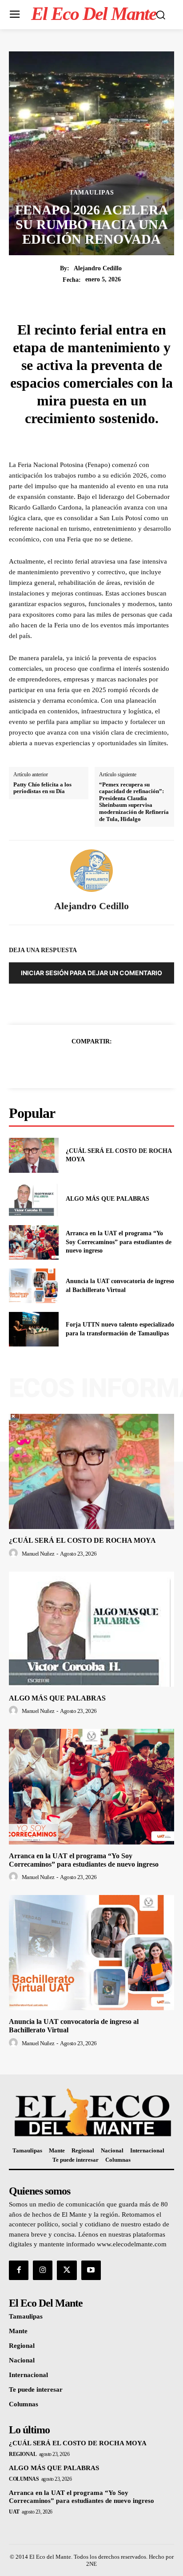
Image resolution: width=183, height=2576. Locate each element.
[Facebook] (61, 1063)
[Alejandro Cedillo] (91, 871)
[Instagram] (43, 2270)
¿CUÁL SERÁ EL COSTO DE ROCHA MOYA (82, 1540)
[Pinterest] (102, 1063)
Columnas (24, 2479)
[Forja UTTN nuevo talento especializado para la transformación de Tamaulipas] (34, 1329)
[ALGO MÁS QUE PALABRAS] (34, 1199)
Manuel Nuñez (38, 1554)
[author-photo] (15, 1553)
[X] (81, 1063)
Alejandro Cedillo (98, 268)
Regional (23, 2454)
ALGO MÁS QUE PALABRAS (107, 1199)
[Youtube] (91, 2270)
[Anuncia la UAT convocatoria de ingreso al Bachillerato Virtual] (34, 1286)
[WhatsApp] (122, 1063)
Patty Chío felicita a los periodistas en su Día (42, 788)
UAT (14, 2512)
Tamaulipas (92, 193)
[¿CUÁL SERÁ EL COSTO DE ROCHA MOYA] (34, 1155)
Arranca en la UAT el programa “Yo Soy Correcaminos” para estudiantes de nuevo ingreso (119, 1242)
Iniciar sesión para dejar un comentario (91, 973)
